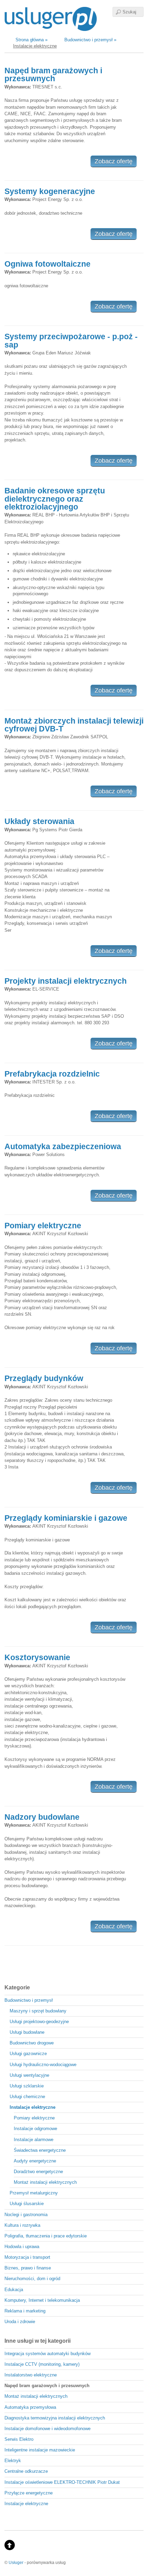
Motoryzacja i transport (27, 2257)
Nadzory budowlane (42, 1817)
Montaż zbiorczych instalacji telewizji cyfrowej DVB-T (74, 725)
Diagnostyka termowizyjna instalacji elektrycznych (55, 2418)
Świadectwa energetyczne (40, 2150)
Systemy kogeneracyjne (50, 191)
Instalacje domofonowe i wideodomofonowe (47, 2429)
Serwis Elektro (19, 2439)
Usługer (16, 2562)
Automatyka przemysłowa (30, 2407)
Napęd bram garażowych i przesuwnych (53, 74)
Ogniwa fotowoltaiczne (47, 264)
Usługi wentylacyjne (29, 2075)
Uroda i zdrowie (20, 2322)
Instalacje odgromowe (35, 2129)
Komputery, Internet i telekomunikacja (42, 2300)
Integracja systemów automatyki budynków (47, 2354)
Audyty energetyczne (35, 2161)
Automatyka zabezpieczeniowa (63, 1146)
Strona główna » (31, 40)
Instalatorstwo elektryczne (31, 2375)
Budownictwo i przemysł (29, 2000)
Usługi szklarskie (27, 2086)
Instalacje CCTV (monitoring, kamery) (42, 2364)
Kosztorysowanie (37, 1657)
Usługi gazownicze (28, 2054)
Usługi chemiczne (27, 2097)
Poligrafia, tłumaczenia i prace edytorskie (46, 2236)
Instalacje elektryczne (26, 2504)
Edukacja (14, 2290)
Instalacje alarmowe (34, 2140)
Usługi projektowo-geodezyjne (39, 2022)
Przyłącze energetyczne (29, 2493)
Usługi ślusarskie (27, 2204)
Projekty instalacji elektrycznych (66, 981)
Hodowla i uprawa (22, 2247)
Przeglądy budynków (44, 1378)
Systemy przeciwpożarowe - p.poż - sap (71, 340)
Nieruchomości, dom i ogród (32, 2279)
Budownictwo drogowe (32, 2043)
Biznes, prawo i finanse (28, 2268)
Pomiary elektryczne (43, 1226)
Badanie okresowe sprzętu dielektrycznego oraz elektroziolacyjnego (55, 499)
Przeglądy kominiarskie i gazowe (66, 1518)
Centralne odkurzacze (26, 2471)
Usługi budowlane (27, 2032)
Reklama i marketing (25, 2311)
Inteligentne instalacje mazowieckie (40, 2450)
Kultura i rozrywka (22, 2225)
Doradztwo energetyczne (38, 2172)
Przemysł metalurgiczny (34, 2193)
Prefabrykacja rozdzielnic (52, 1074)
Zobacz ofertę (114, 161)
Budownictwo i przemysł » (90, 40)
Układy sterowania (39, 821)
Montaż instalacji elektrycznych (45, 2182)
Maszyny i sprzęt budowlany (38, 2011)
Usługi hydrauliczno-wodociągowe (43, 2065)
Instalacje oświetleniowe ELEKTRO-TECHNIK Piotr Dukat (62, 2482)
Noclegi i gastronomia (26, 2215)
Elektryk (13, 2461)
